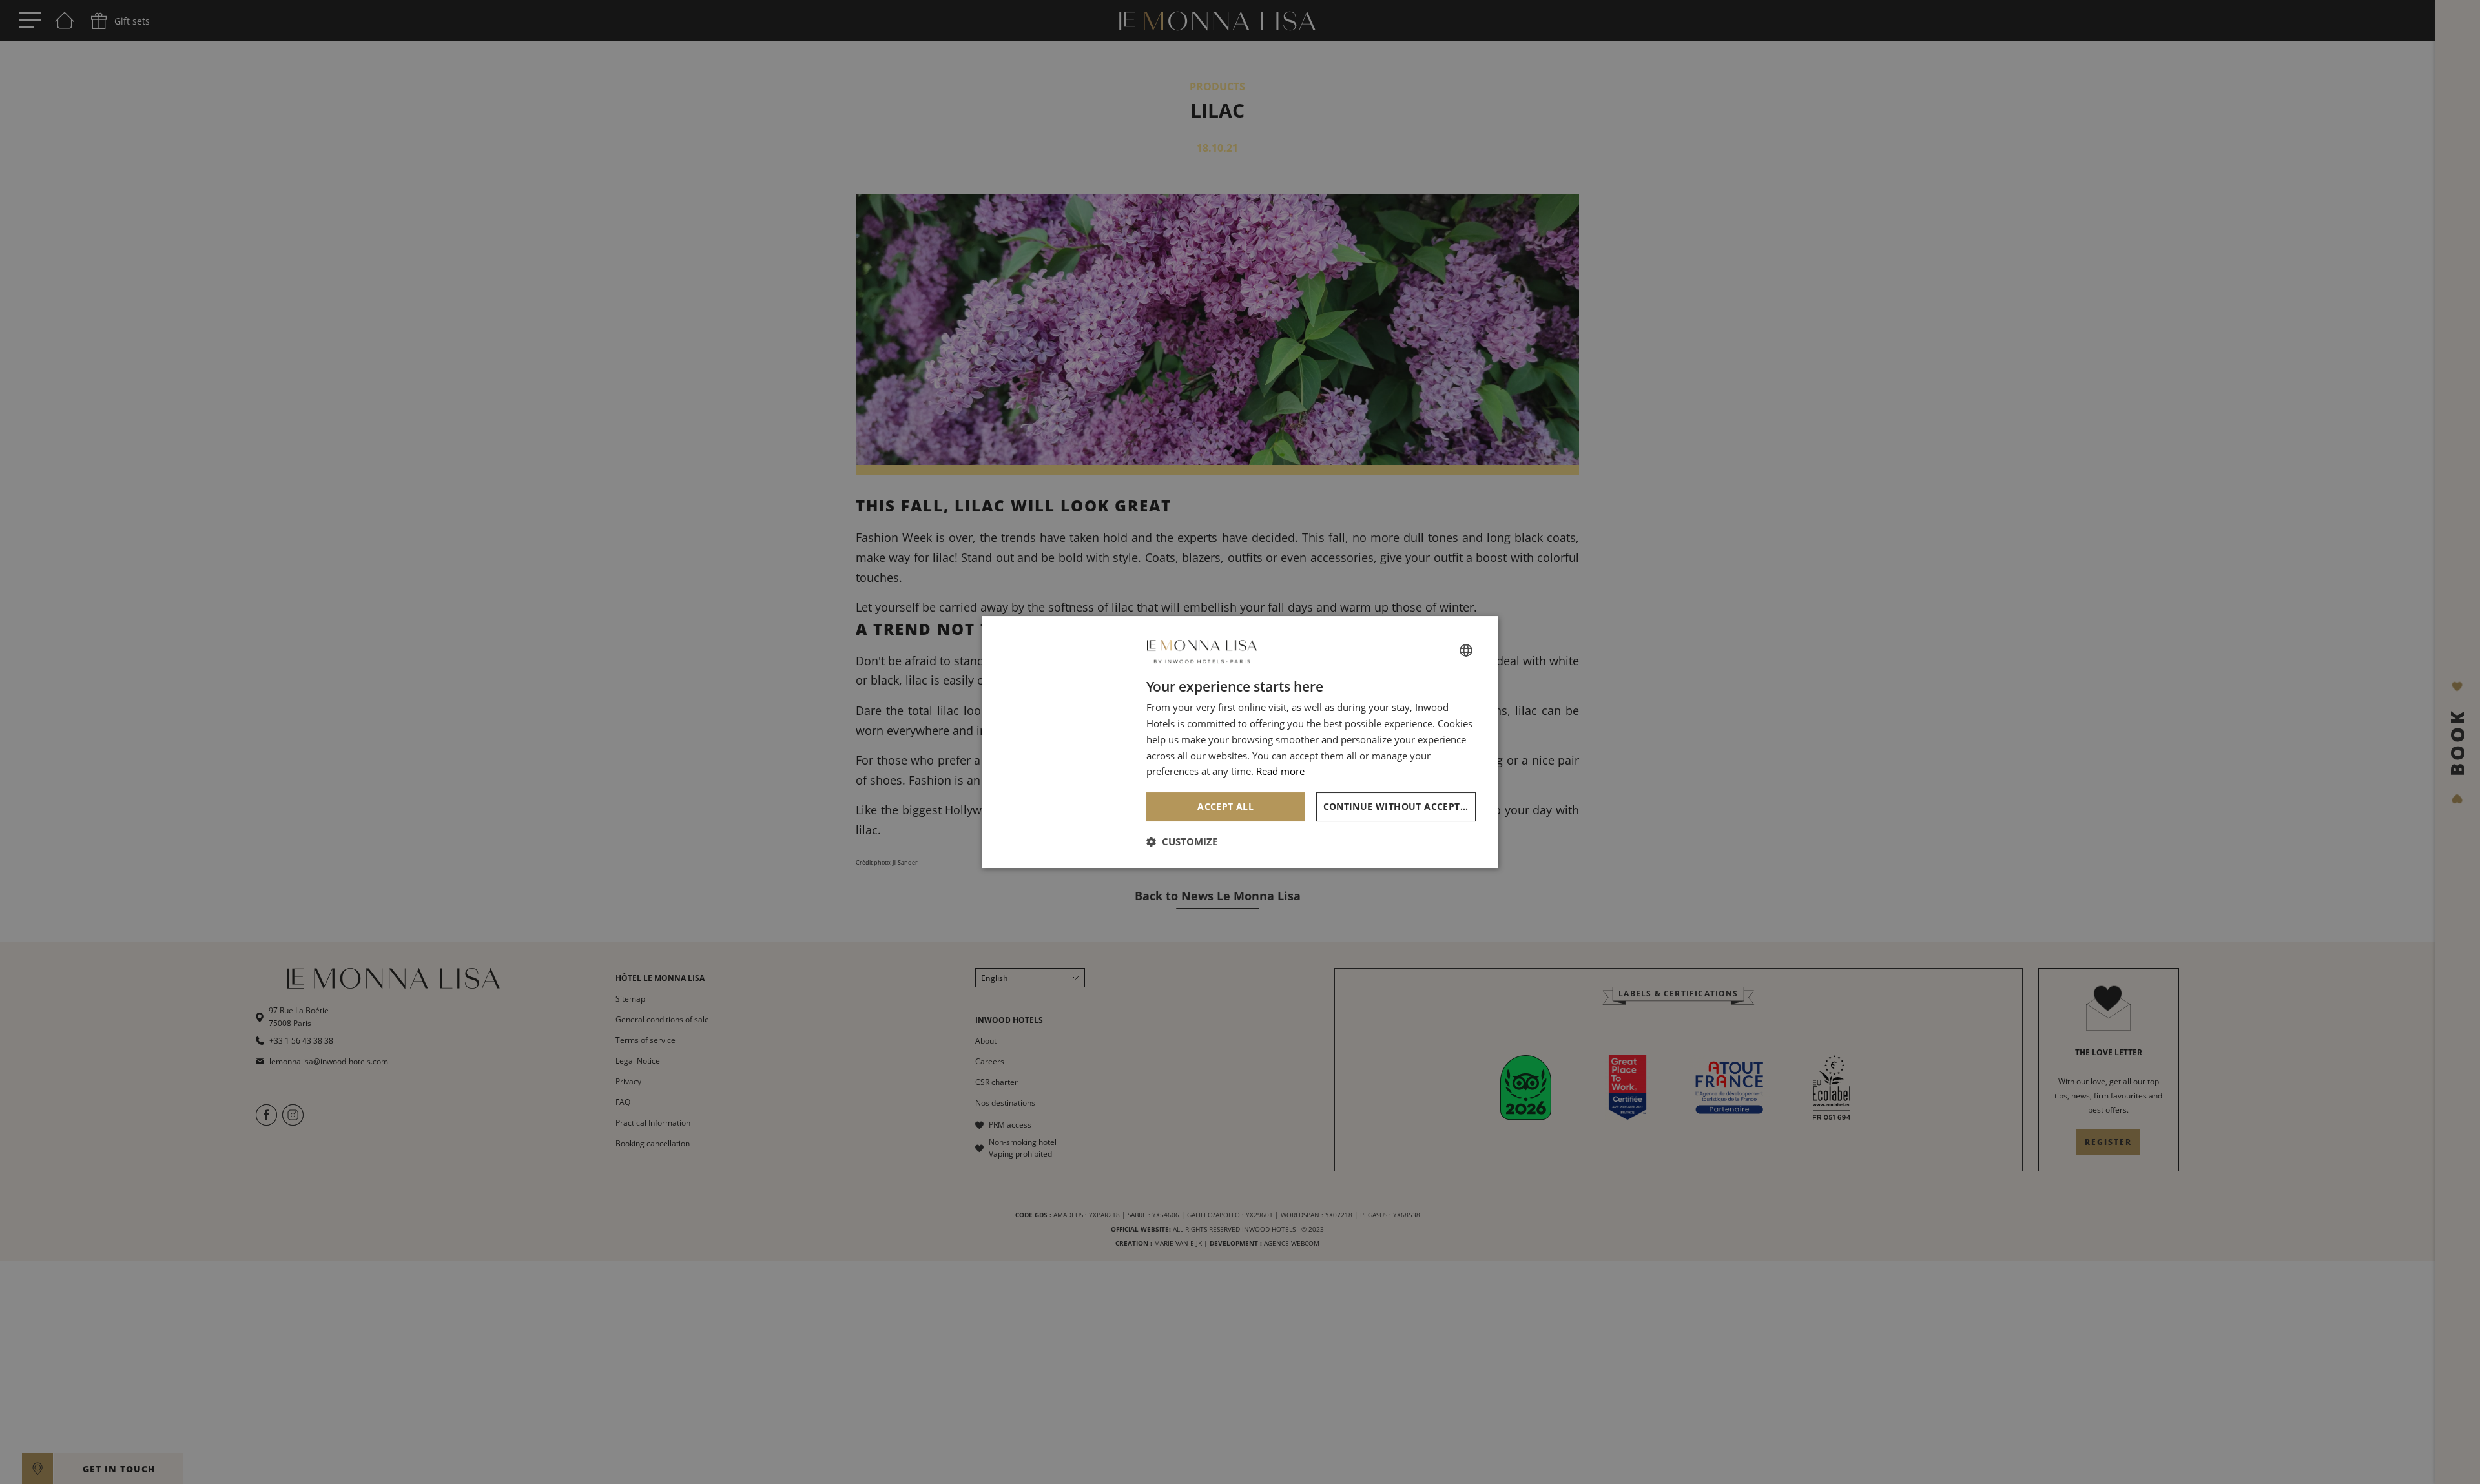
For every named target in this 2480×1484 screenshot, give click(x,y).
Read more (1280, 771)
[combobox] (1466, 650)
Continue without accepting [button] (1400, 806)
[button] (1182, 841)
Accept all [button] (1225, 806)
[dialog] (1240, 742)
